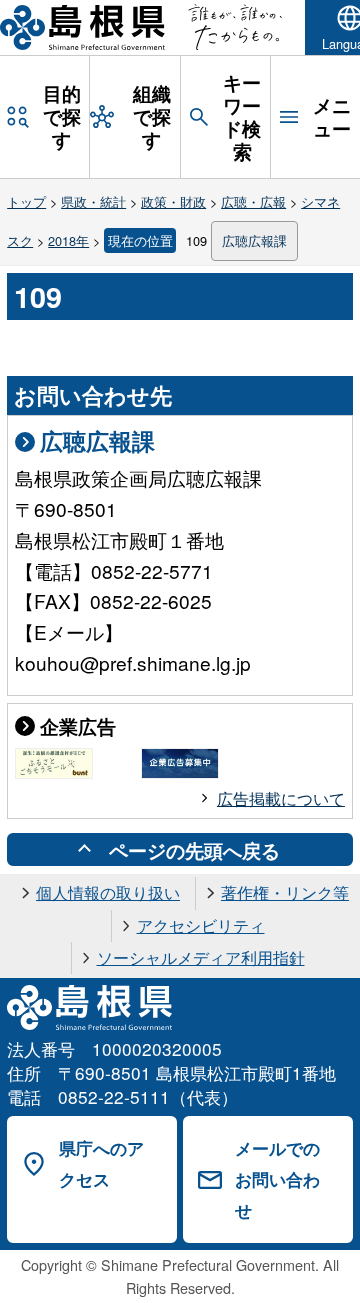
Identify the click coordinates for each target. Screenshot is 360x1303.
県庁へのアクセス (101, 1163)
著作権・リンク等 (285, 892)
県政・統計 (93, 201)
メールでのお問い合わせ (277, 1178)
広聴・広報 (253, 201)
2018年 (68, 240)
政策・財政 (173, 201)
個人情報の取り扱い (108, 892)
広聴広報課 (254, 240)
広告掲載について (281, 798)
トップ (26, 201)
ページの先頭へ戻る (194, 850)
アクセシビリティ (201, 925)
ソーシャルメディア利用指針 (201, 957)
